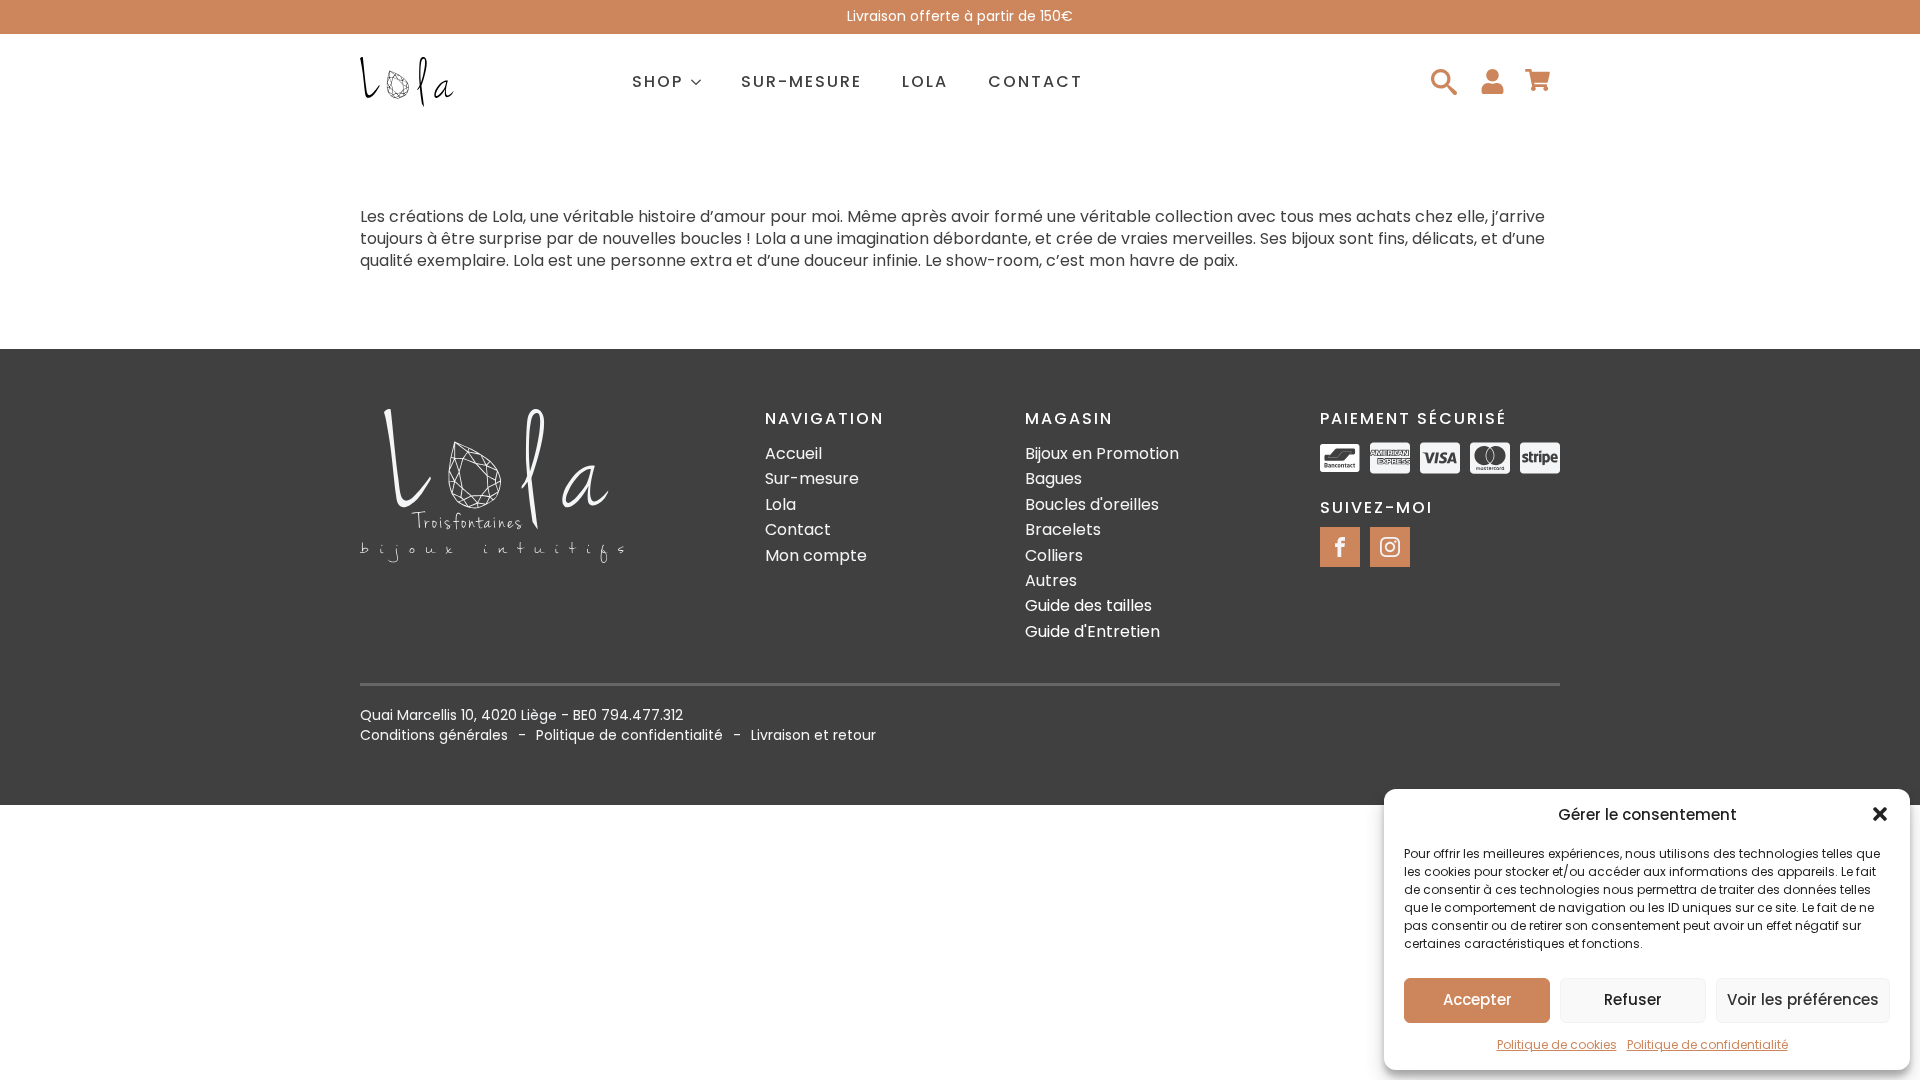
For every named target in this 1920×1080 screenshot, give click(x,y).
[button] (1880, 814)
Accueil (793, 454)
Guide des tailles (1088, 606)
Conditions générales (434, 735)
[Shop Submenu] (702, 82)
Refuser (1633, 999)
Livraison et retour (813, 735)
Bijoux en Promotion (1102, 454)
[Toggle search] (1444, 82)
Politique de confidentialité (1707, 1044)
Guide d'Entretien (1092, 632)
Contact (1035, 81)
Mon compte (816, 556)
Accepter (1477, 999)
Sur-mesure (801, 81)
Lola (925, 81)
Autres (1051, 581)
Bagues (1053, 479)
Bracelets (1063, 530)
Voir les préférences (1803, 999)
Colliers (1054, 556)
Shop (657, 81)
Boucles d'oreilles (1092, 505)
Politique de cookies (1557, 1044)
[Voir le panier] (1537, 81)
